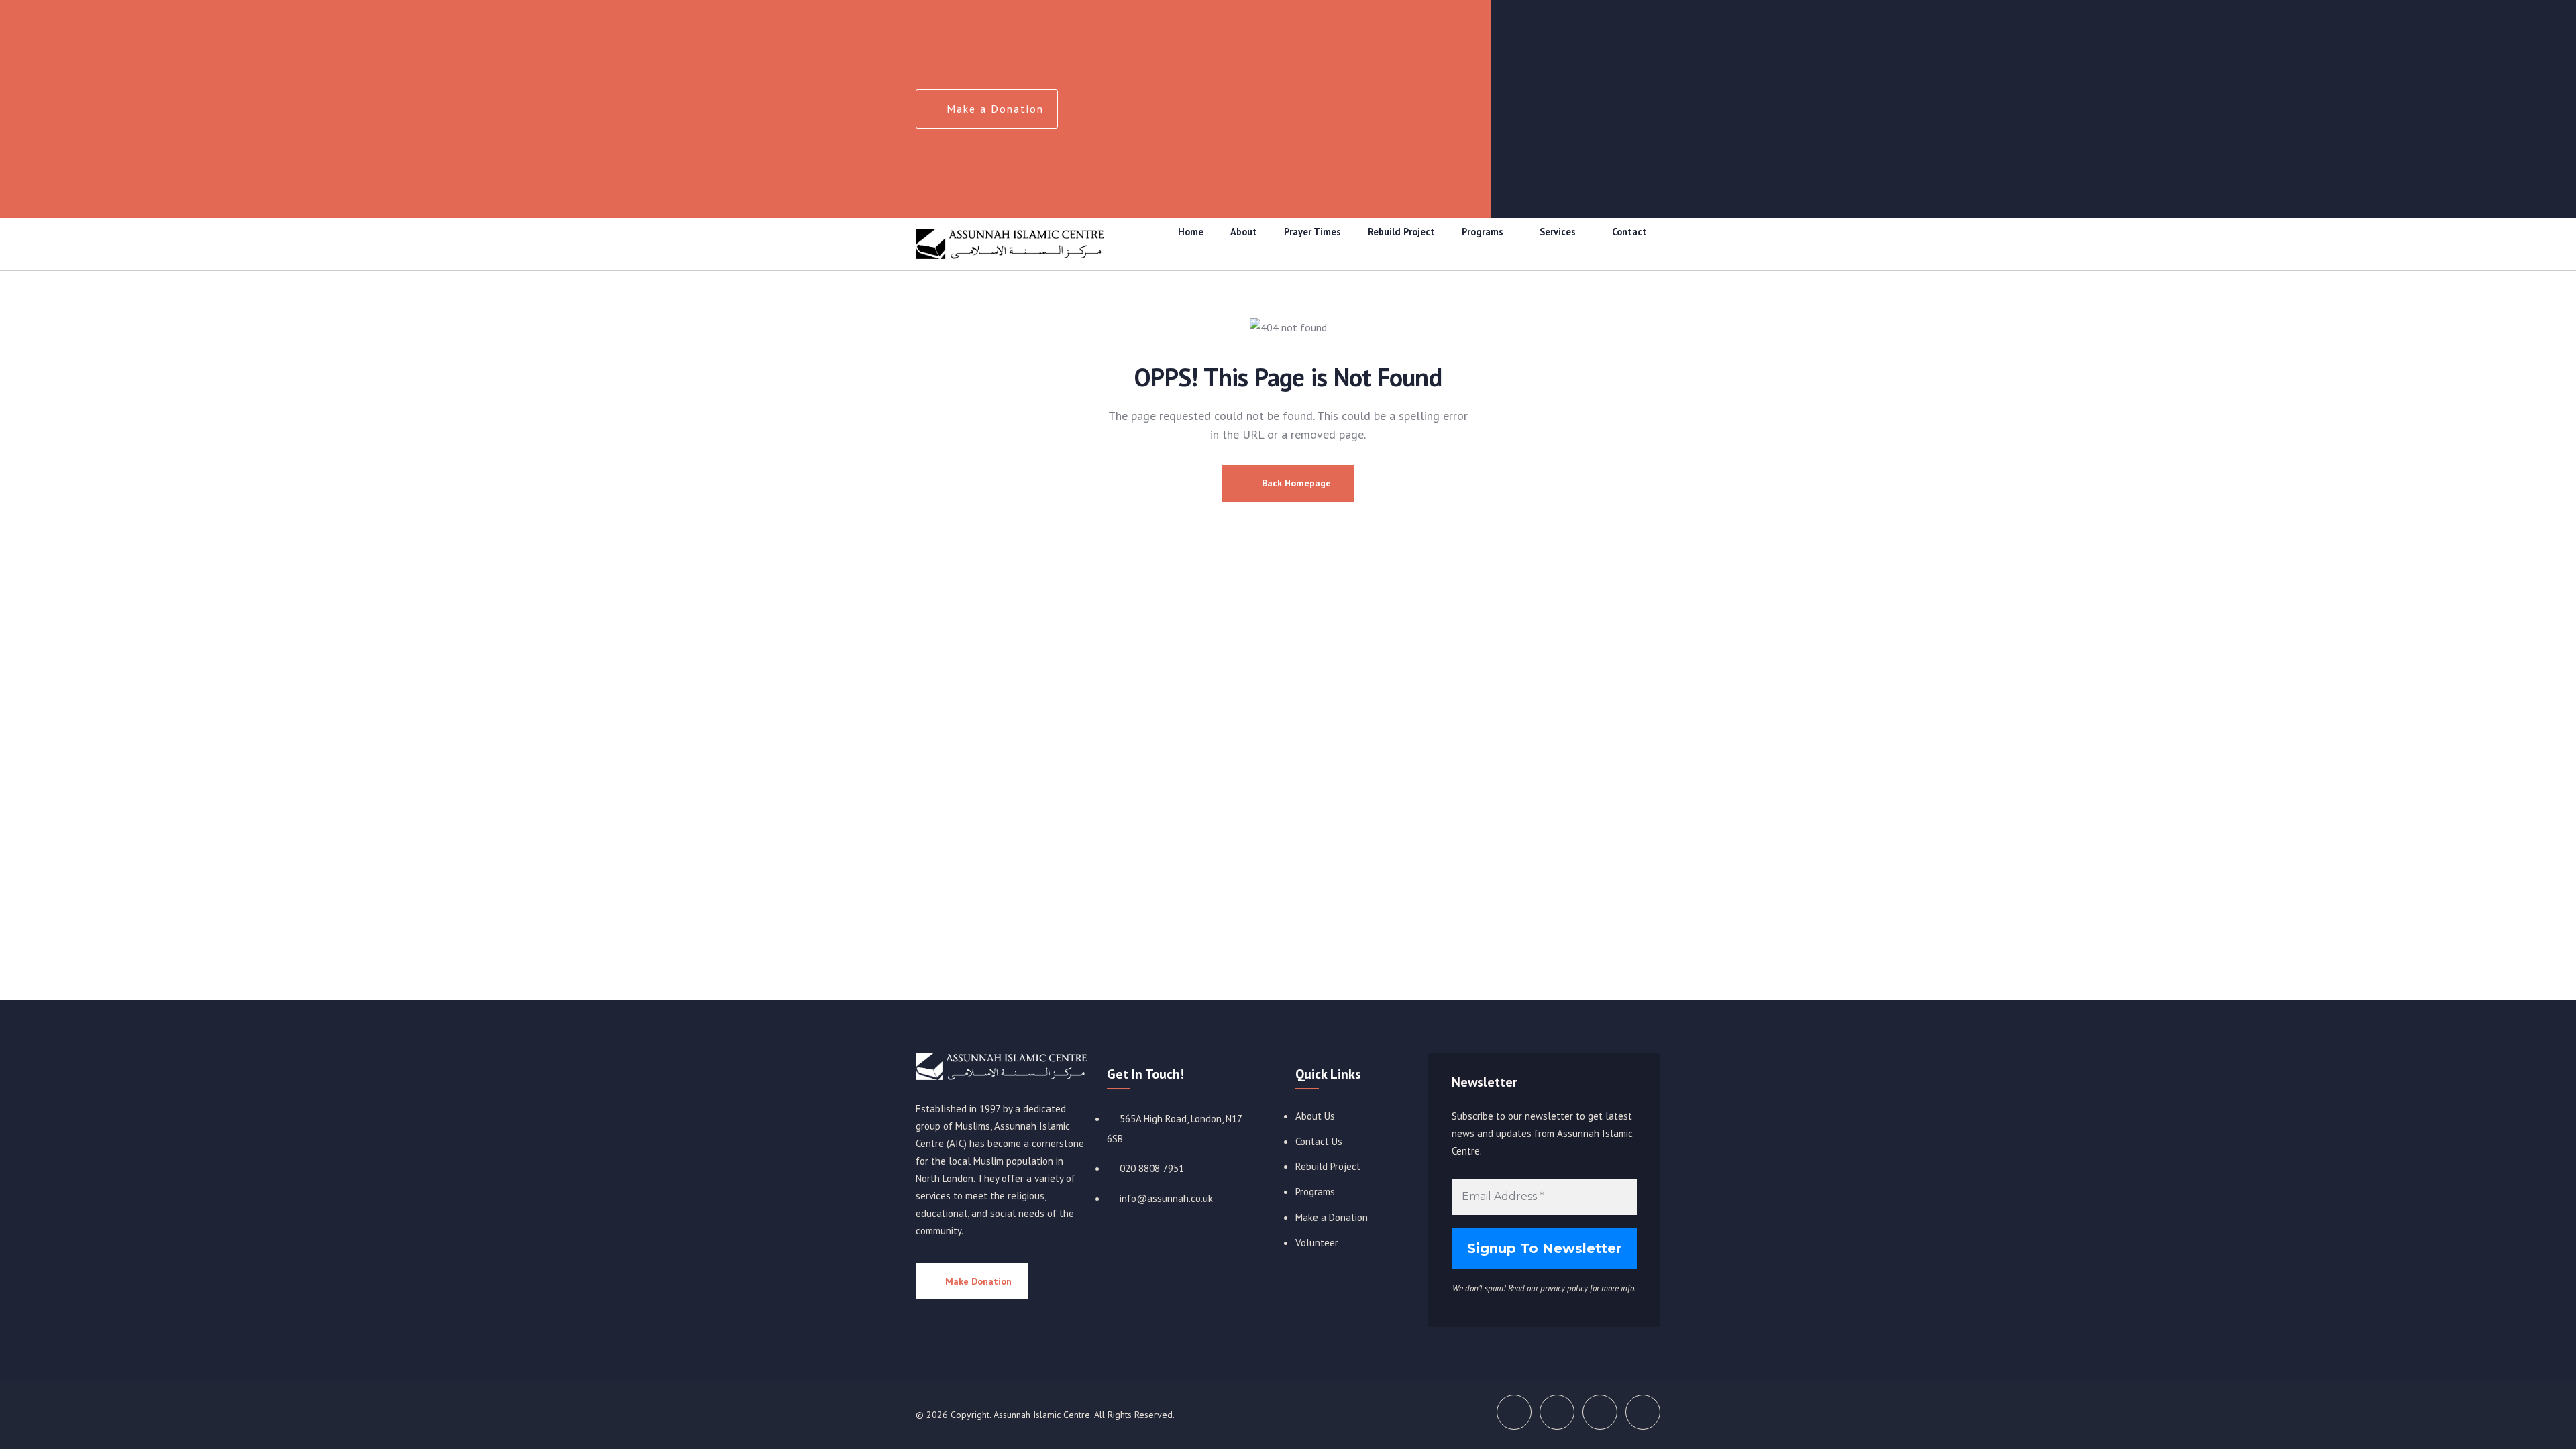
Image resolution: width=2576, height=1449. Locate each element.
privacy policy (1564, 1288)
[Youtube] (1638, 126)
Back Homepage (1295, 483)
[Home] (1010, 244)
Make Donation (978, 1281)
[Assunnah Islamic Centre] (1001, 1067)
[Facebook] (1532, 87)
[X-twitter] (1585, 87)
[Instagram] (1638, 87)
